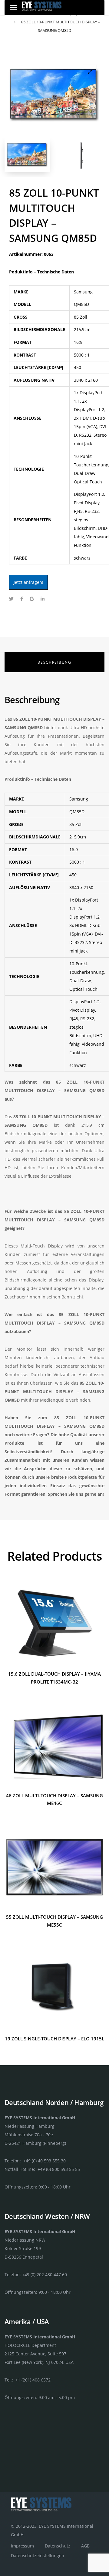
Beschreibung (54, 662)
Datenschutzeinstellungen (38, 2556)
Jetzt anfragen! (28, 582)
